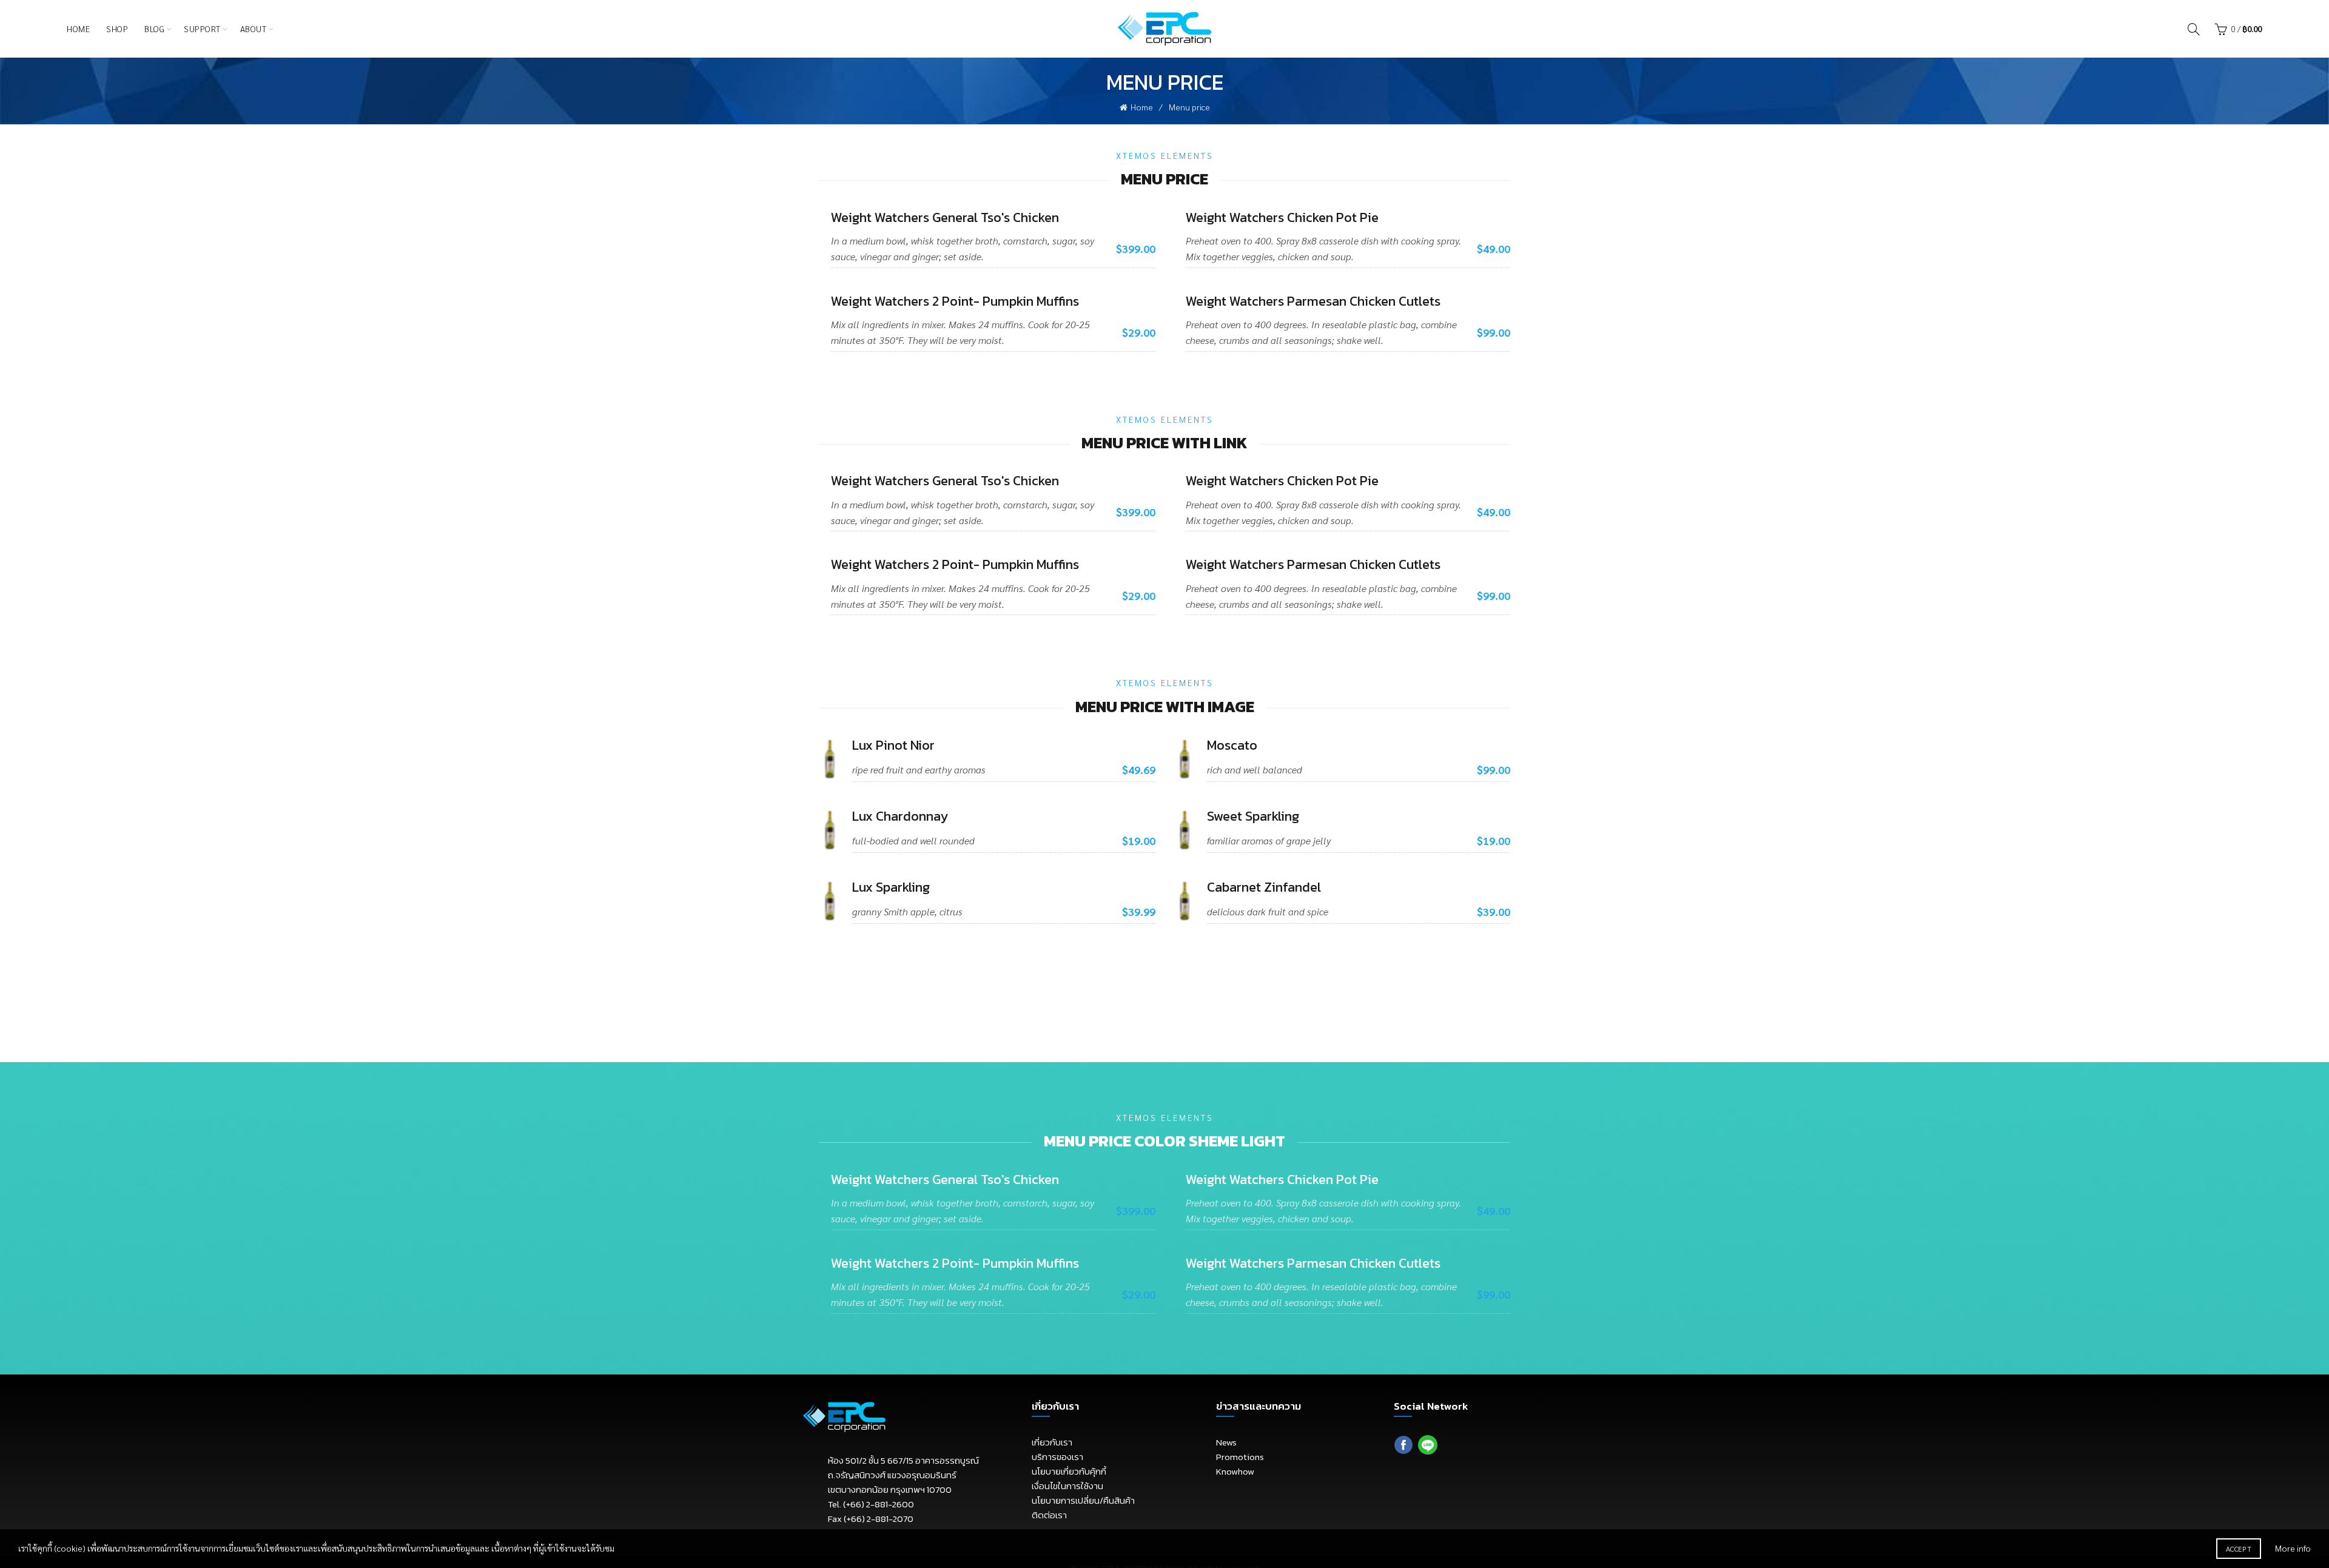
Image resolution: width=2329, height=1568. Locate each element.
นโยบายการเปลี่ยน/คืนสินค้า (1083, 1500)
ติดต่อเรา (1049, 1515)
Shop (117, 29)
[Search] (2194, 29)
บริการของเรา (1057, 1457)
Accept (2239, 1549)
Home (78, 29)
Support (202, 29)
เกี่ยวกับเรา (1052, 1442)
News (1226, 1442)
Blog (154, 29)
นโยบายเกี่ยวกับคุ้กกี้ (1069, 1471)
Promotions (1240, 1457)
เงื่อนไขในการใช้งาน (1067, 1486)
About (254, 29)
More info (2293, 1548)
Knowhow (1235, 1471)
